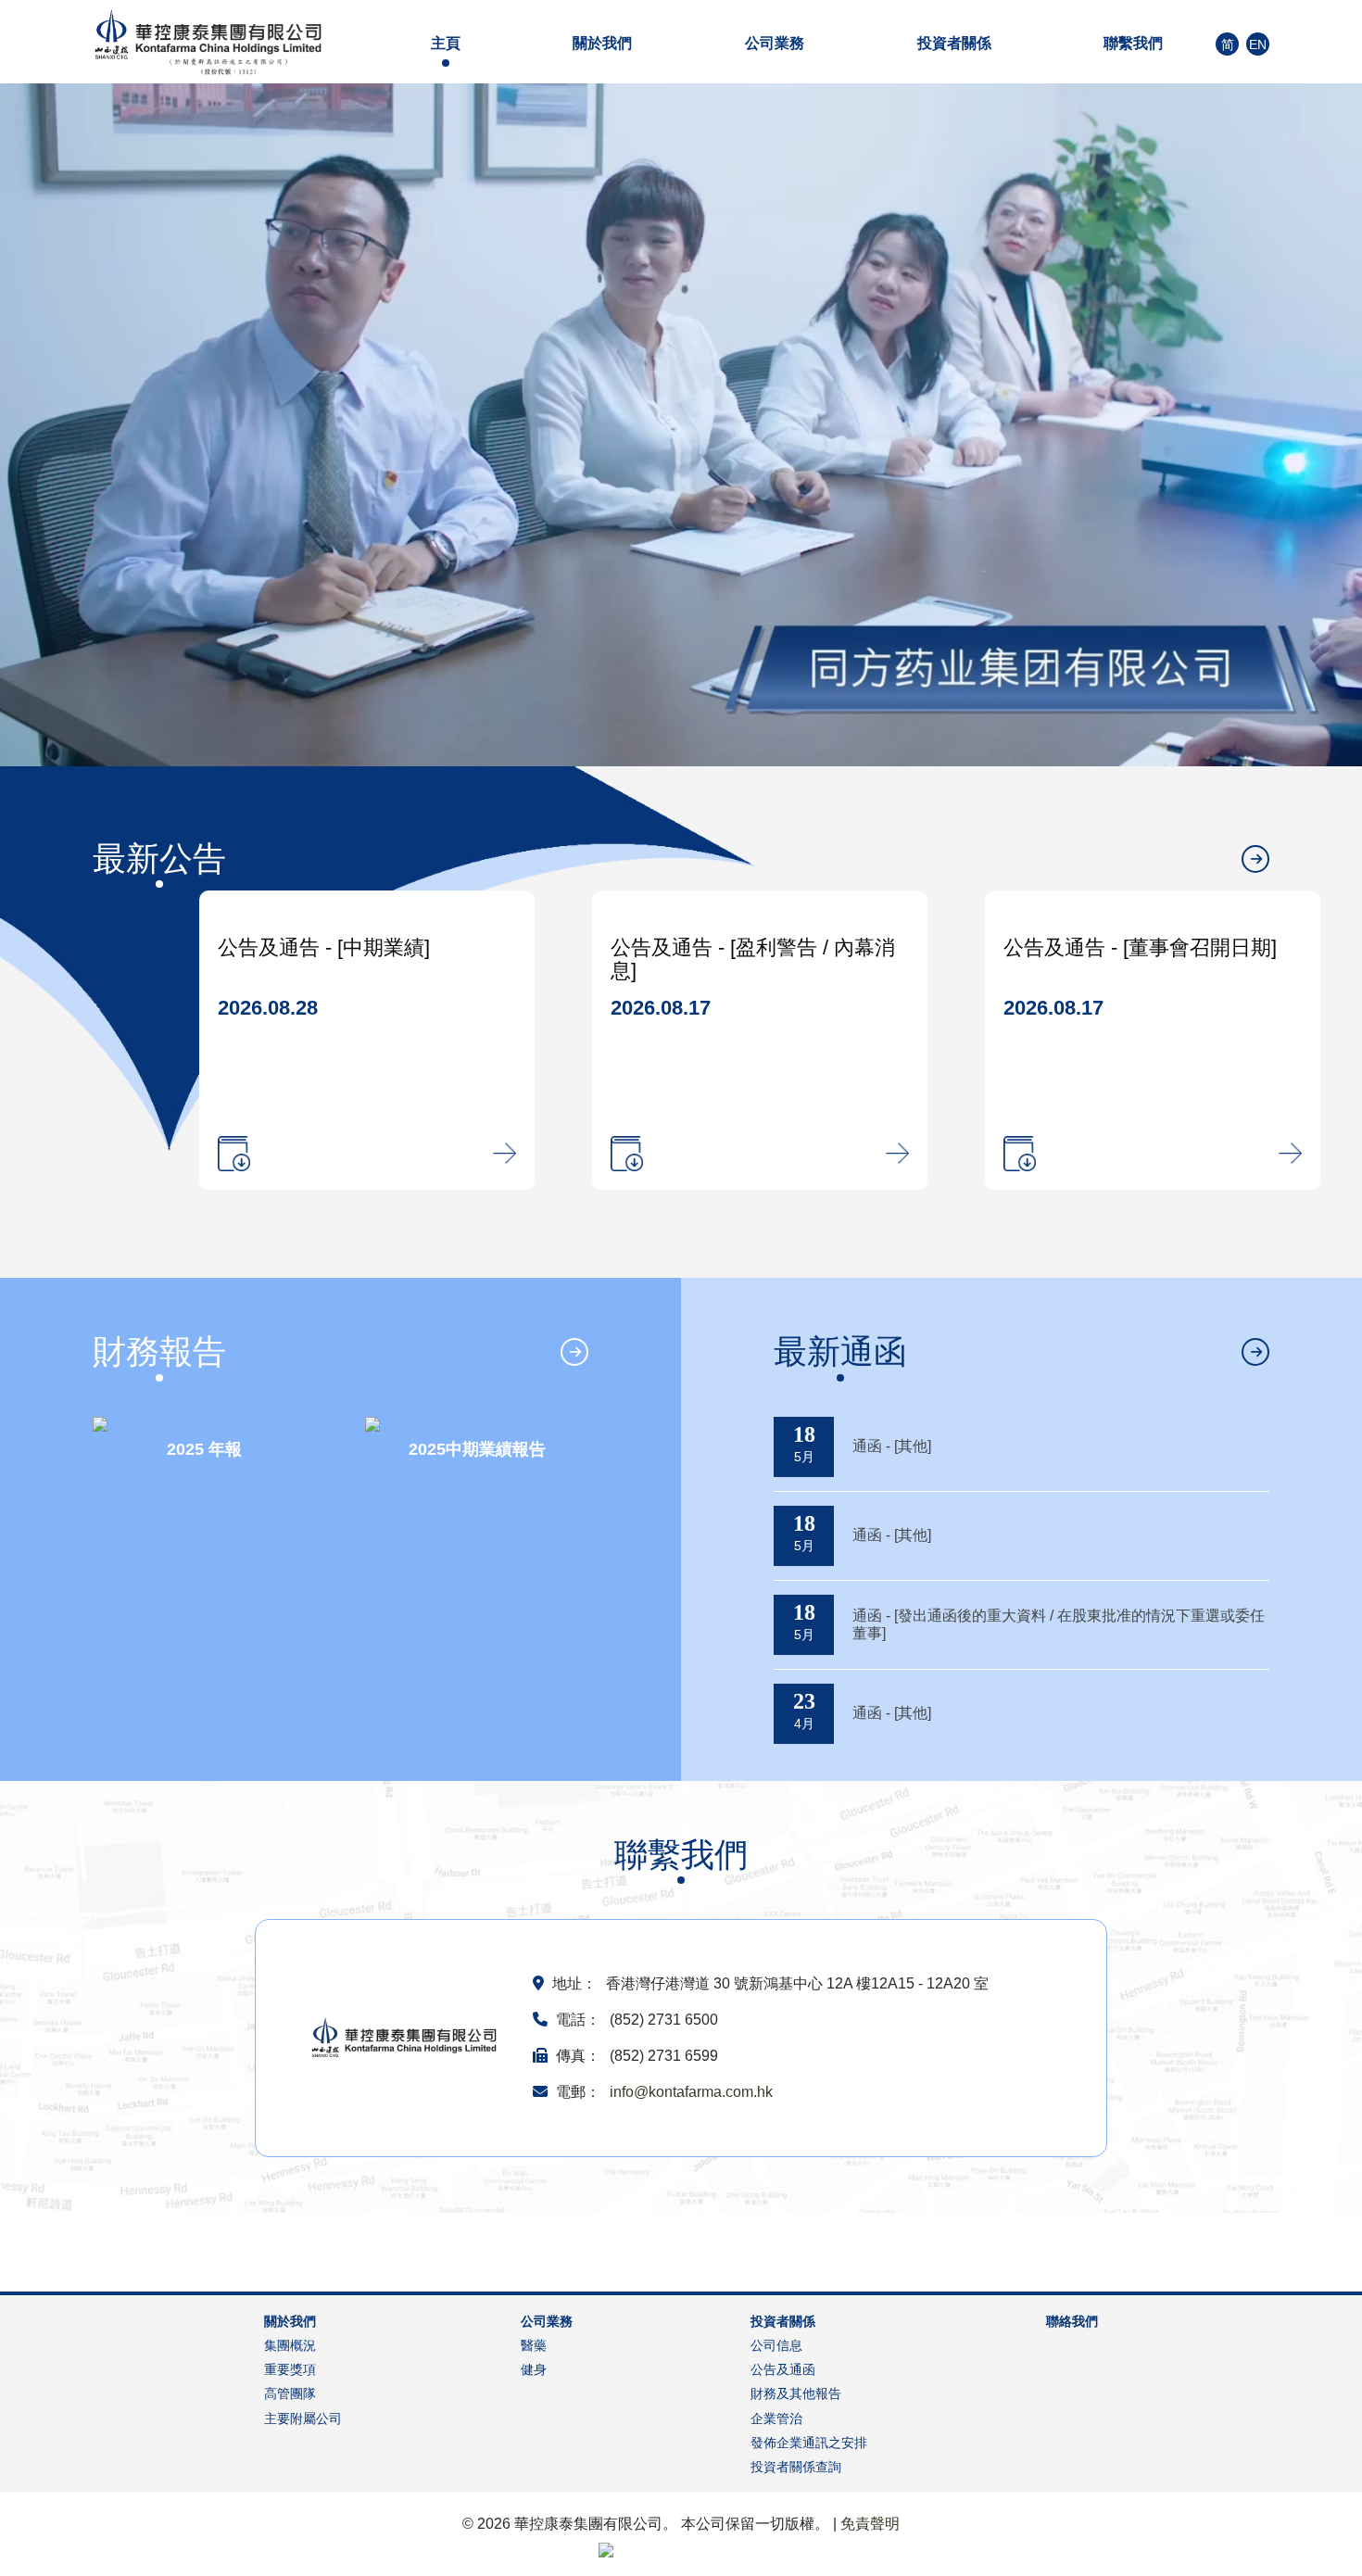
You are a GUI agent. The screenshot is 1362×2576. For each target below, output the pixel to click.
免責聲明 (870, 2524)
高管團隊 (290, 2393)
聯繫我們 (1133, 43)
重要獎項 (290, 2369)
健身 (534, 2369)
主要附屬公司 (303, 2418)
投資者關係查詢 (796, 2467)
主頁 (446, 43)
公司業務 (775, 43)
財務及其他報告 (796, 2393)
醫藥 (534, 2345)
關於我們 (602, 43)
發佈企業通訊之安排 (809, 2443)
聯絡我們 (1072, 2321)
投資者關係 (954, 43)
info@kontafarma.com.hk (691, 2092)
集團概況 (290, 2345)
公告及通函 (783, 2369)
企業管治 (776, 2418)
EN (1258, 44)
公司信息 (776, 2345)
